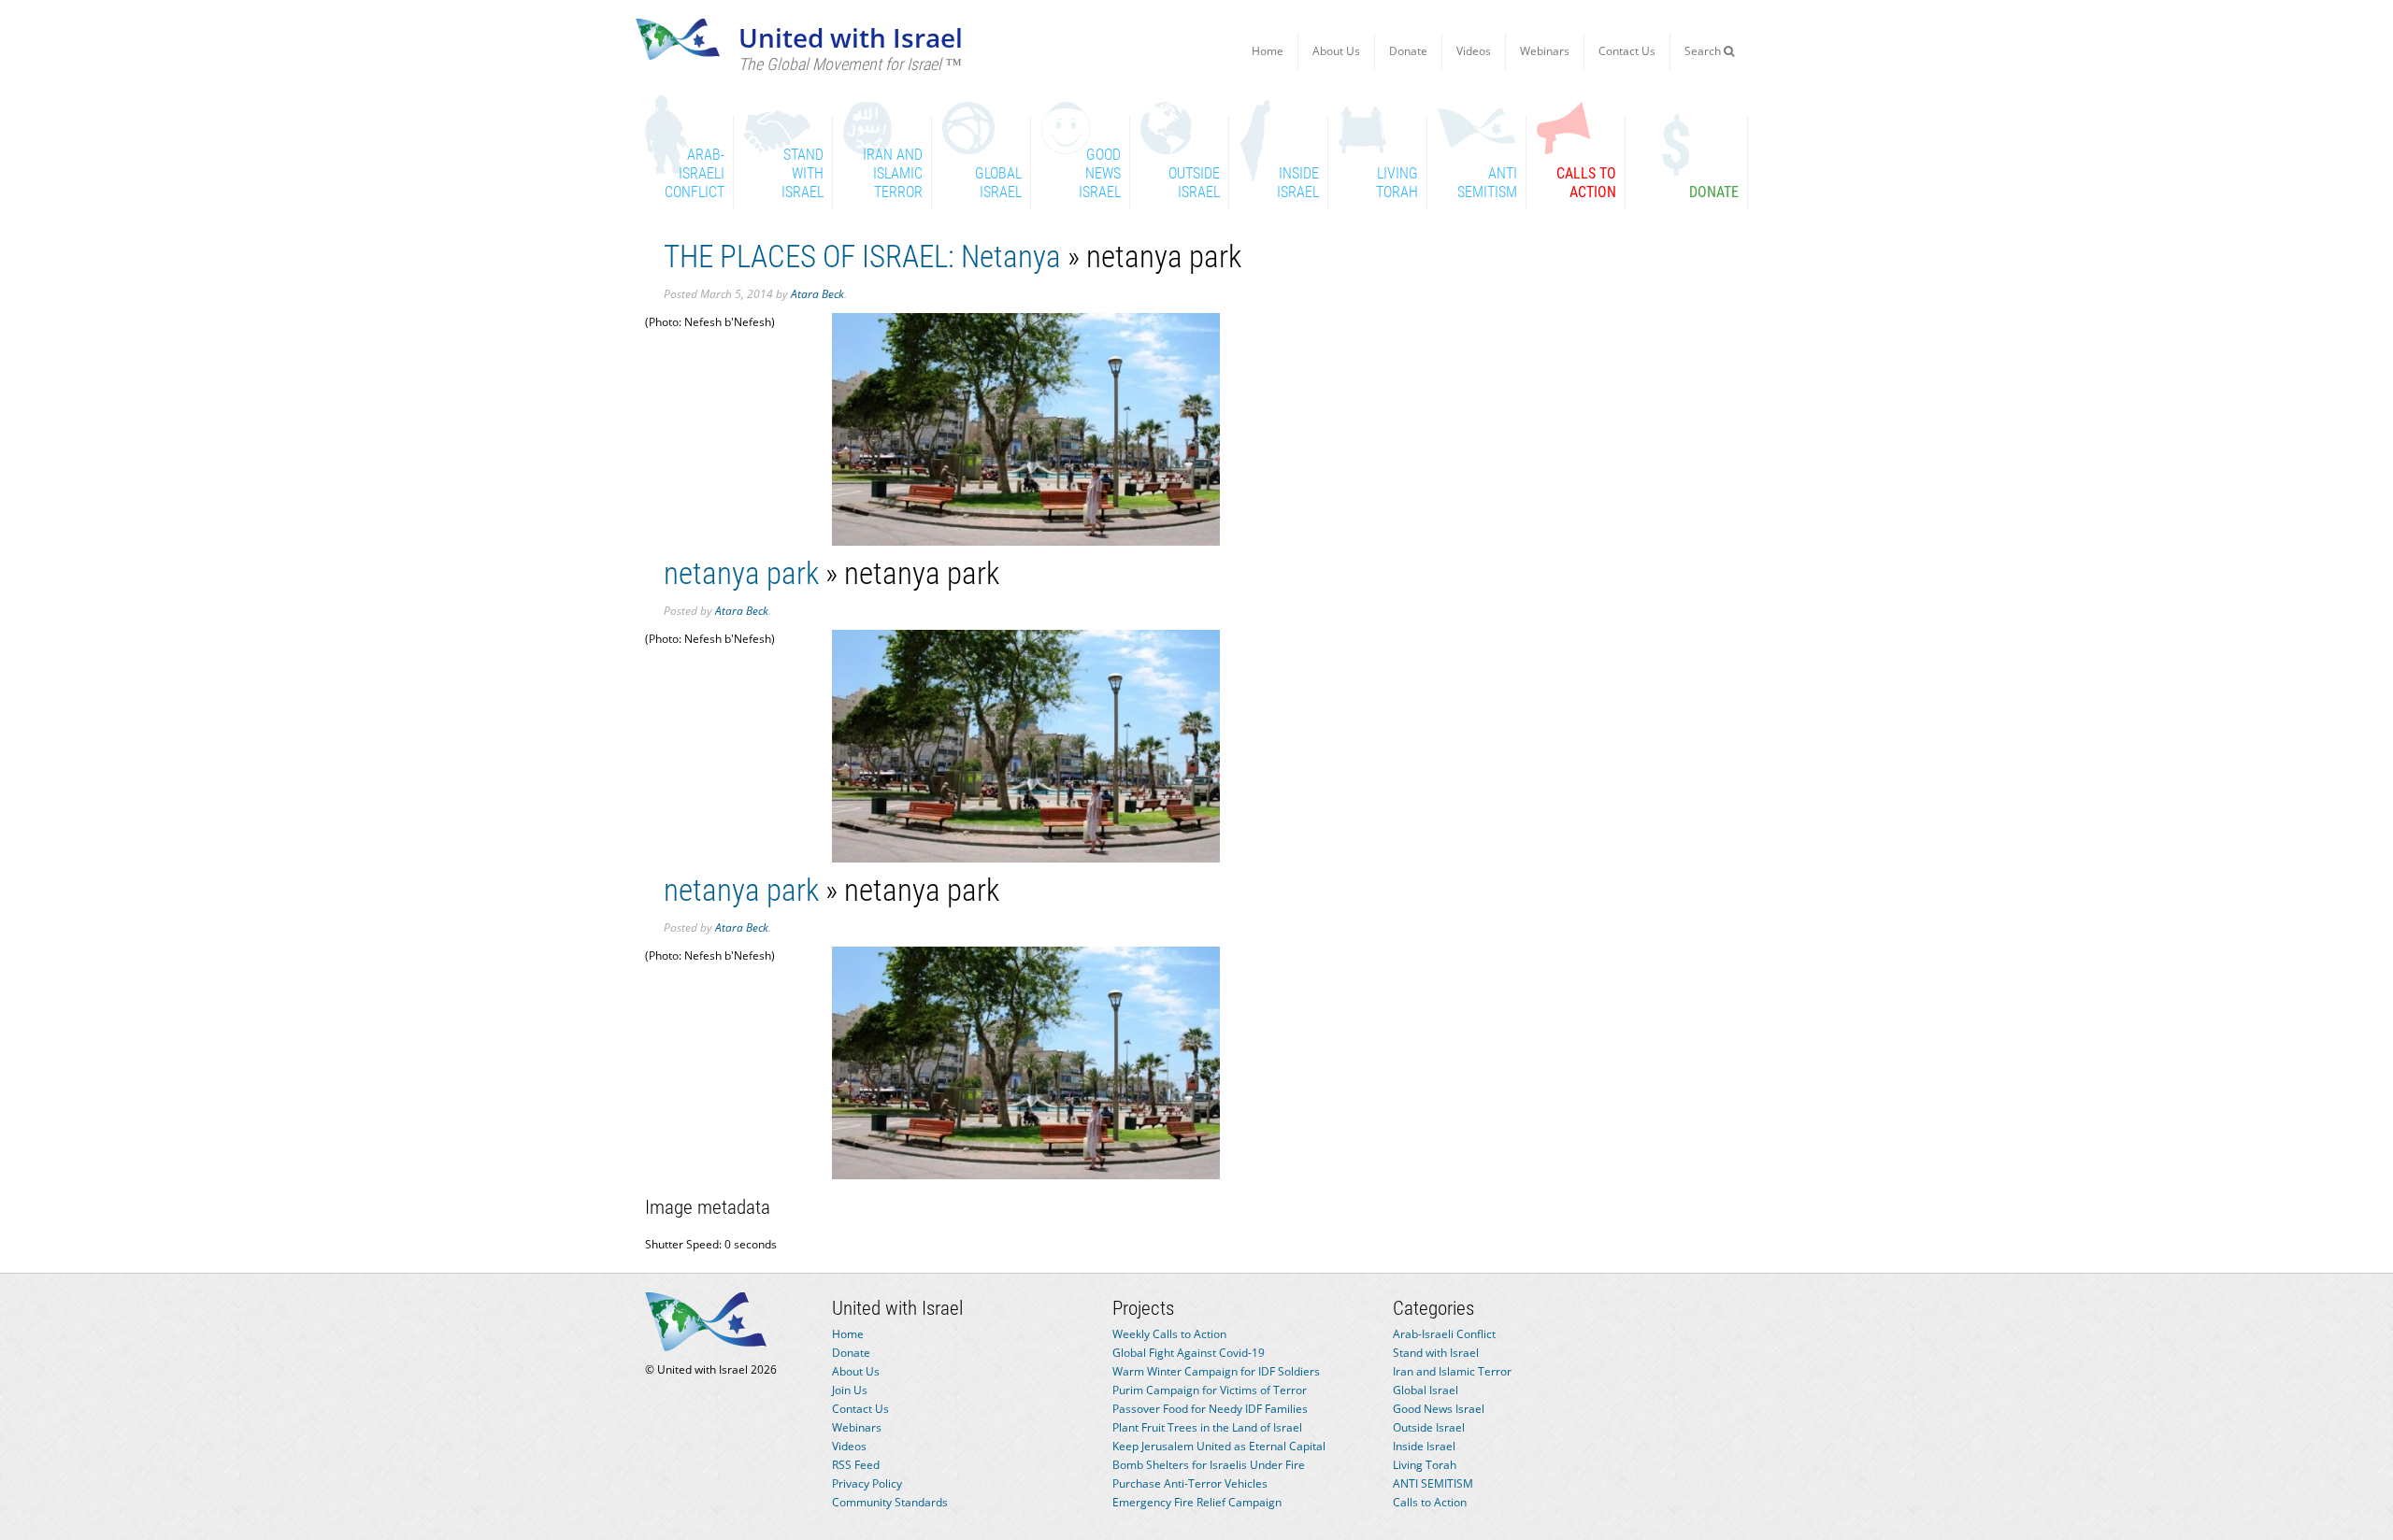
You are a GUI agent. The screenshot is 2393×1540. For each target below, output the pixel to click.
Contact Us (1627, 51)
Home (1268, 51)
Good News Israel (1439, 1409)
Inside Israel (1424, 1446)
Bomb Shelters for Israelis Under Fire (1209, 1465)
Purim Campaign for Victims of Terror (1210, 1390)
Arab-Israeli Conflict (1444, 1334)
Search (1704, 51)
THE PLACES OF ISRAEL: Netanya (862, 257)
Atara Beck (817, 294)
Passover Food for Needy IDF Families (1210, 1409)
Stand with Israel (1436, 1353)
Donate (1408, 51)
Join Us (850, 1390)
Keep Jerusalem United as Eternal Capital (1219, 1446)
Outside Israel (1429, 1427)
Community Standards (890, 1502)
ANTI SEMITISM (1433, 1483)
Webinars (1545, 51)
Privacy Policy (867, 1483)
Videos (1474, 51)
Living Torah (1425, 1465)
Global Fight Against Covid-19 (1189, 1353)
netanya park (741, 573)
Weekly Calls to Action (1169, 1334)
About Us (1336, 51)
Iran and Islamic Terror (1452, 1371)
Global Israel (1426, 1390)
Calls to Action (1430, 1502)
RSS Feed (856, 1465)
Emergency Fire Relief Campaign (1197, 1502)
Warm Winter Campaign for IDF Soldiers (1216, 1371)
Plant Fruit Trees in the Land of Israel (1207, 1427)
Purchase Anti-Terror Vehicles (1190, 1483)
